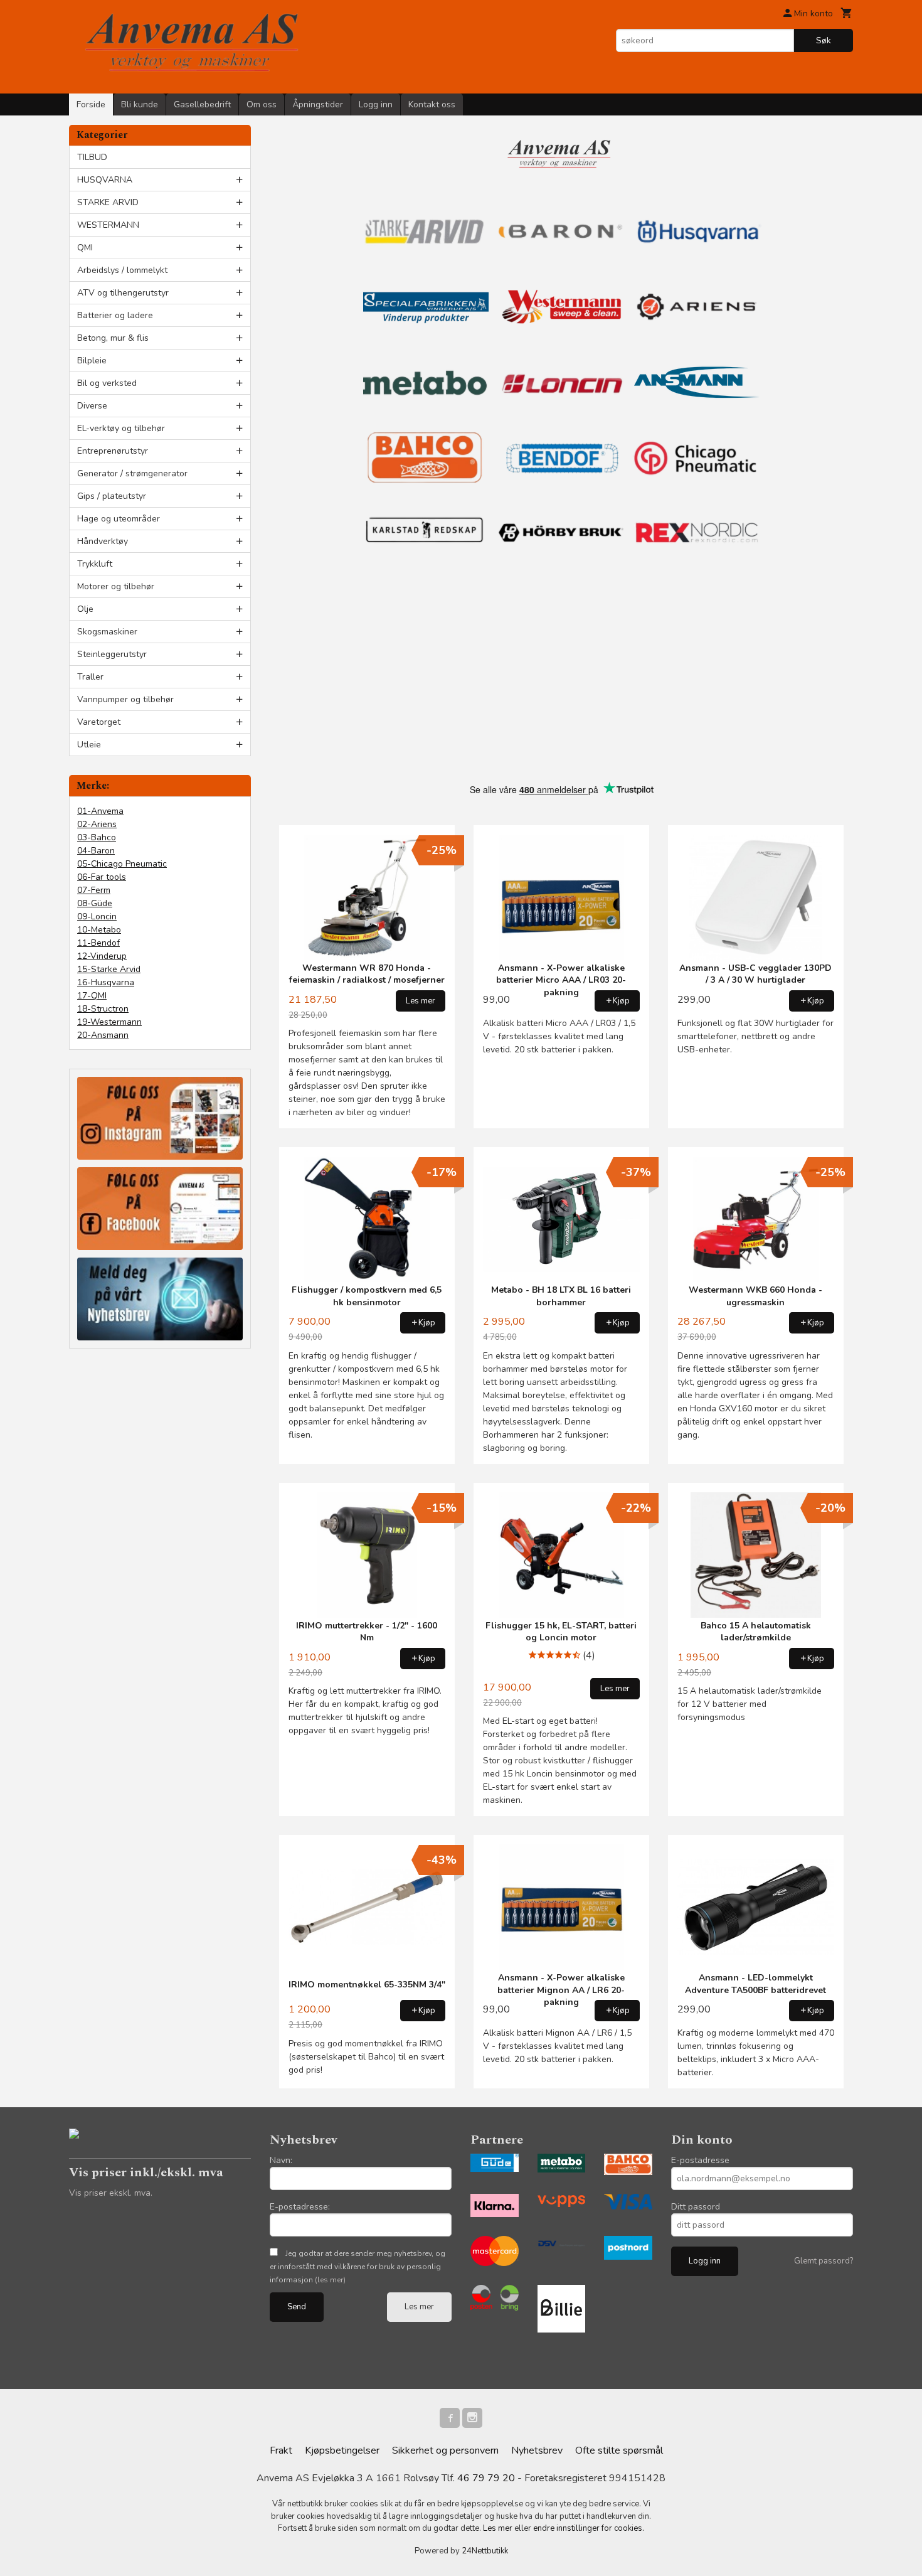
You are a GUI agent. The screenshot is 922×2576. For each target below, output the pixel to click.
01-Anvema (100, 811)
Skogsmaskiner (107, 632)
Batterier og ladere (115, 315)
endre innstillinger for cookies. (589, 2528)
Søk (824, 40)
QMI (85, 248)
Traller (90, 677)
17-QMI (92, 996)
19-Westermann (109, 1022)
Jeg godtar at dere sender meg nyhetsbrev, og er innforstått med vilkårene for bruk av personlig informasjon (358, 2267)
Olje (85, 609)
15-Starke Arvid (109, 969)
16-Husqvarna (106, 982)
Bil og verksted (107, 383)
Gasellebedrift (202, 104)
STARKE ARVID (108, 202)
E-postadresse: (300, 2207)
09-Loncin (97, 917)
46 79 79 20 (486, 2478)
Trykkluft (95, 564)
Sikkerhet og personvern (445, 2450)
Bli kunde (140, 104)
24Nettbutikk (485, 2551)
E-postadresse (700, 2160)
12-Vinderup (102, 956)
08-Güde (95, 903)
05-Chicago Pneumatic (122, 864)
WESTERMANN (108, 225)
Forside (91, 104)
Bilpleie (92, 361)
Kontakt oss (432, 104)
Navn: (281, 2160)
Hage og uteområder (119, 519)
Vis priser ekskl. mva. (111, 2193)
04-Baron (96, 851)
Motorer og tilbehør (116, 586)
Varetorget (99, 722)
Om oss (262, 104)
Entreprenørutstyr (113, 451)
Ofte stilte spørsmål (619, 2450)
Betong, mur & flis (113, 338)
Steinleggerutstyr (112, 654)
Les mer (419, 2307)
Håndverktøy (103, 541)
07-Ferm (94, 890)
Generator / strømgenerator (132, 473)
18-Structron (103, 1009)
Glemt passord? (824, 2261)
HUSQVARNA (105, 180)
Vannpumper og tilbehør (125, 699)
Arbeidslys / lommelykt (122, 270)
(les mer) (330, 2280)
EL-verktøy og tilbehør (121, 428)
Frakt (281, 2450)
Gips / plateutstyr (112, 496)
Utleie (89, 745)
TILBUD (92, 157)
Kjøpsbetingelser (342, 2450)
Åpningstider (318, 104)
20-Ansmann (103, 1035)
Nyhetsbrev (537, 2450)
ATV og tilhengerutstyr (123, 293)
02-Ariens (97, 824)
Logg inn (376, 104)
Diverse (92, 406)
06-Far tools (102, 877)
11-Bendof (98, 943)
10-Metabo (99, 930)
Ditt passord (696, 2207)
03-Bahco (97, 837)
